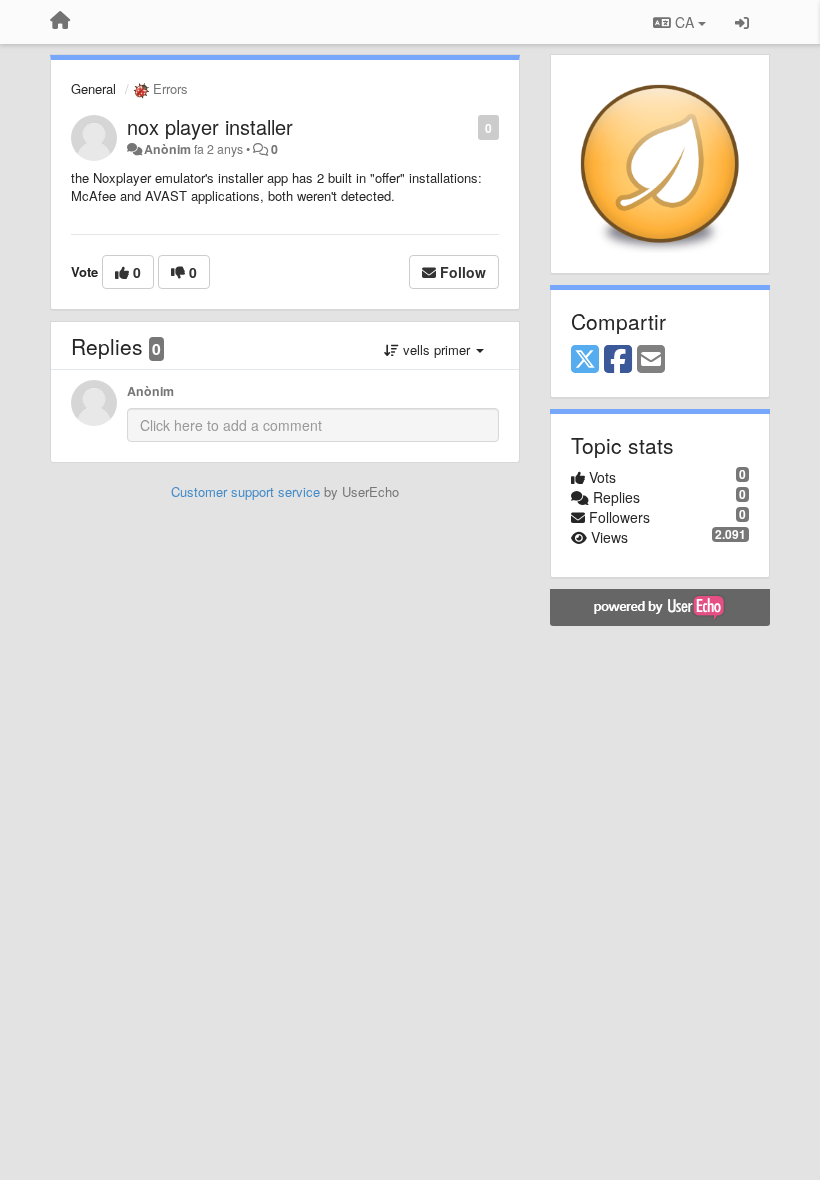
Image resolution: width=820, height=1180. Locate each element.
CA (684, 22)
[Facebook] (618, 360)
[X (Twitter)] (585, 360)
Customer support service (245, 491)
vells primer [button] (436, 349)
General (93, 88)
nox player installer (210, 126)
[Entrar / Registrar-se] (742, 22)
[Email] (651, 360)
